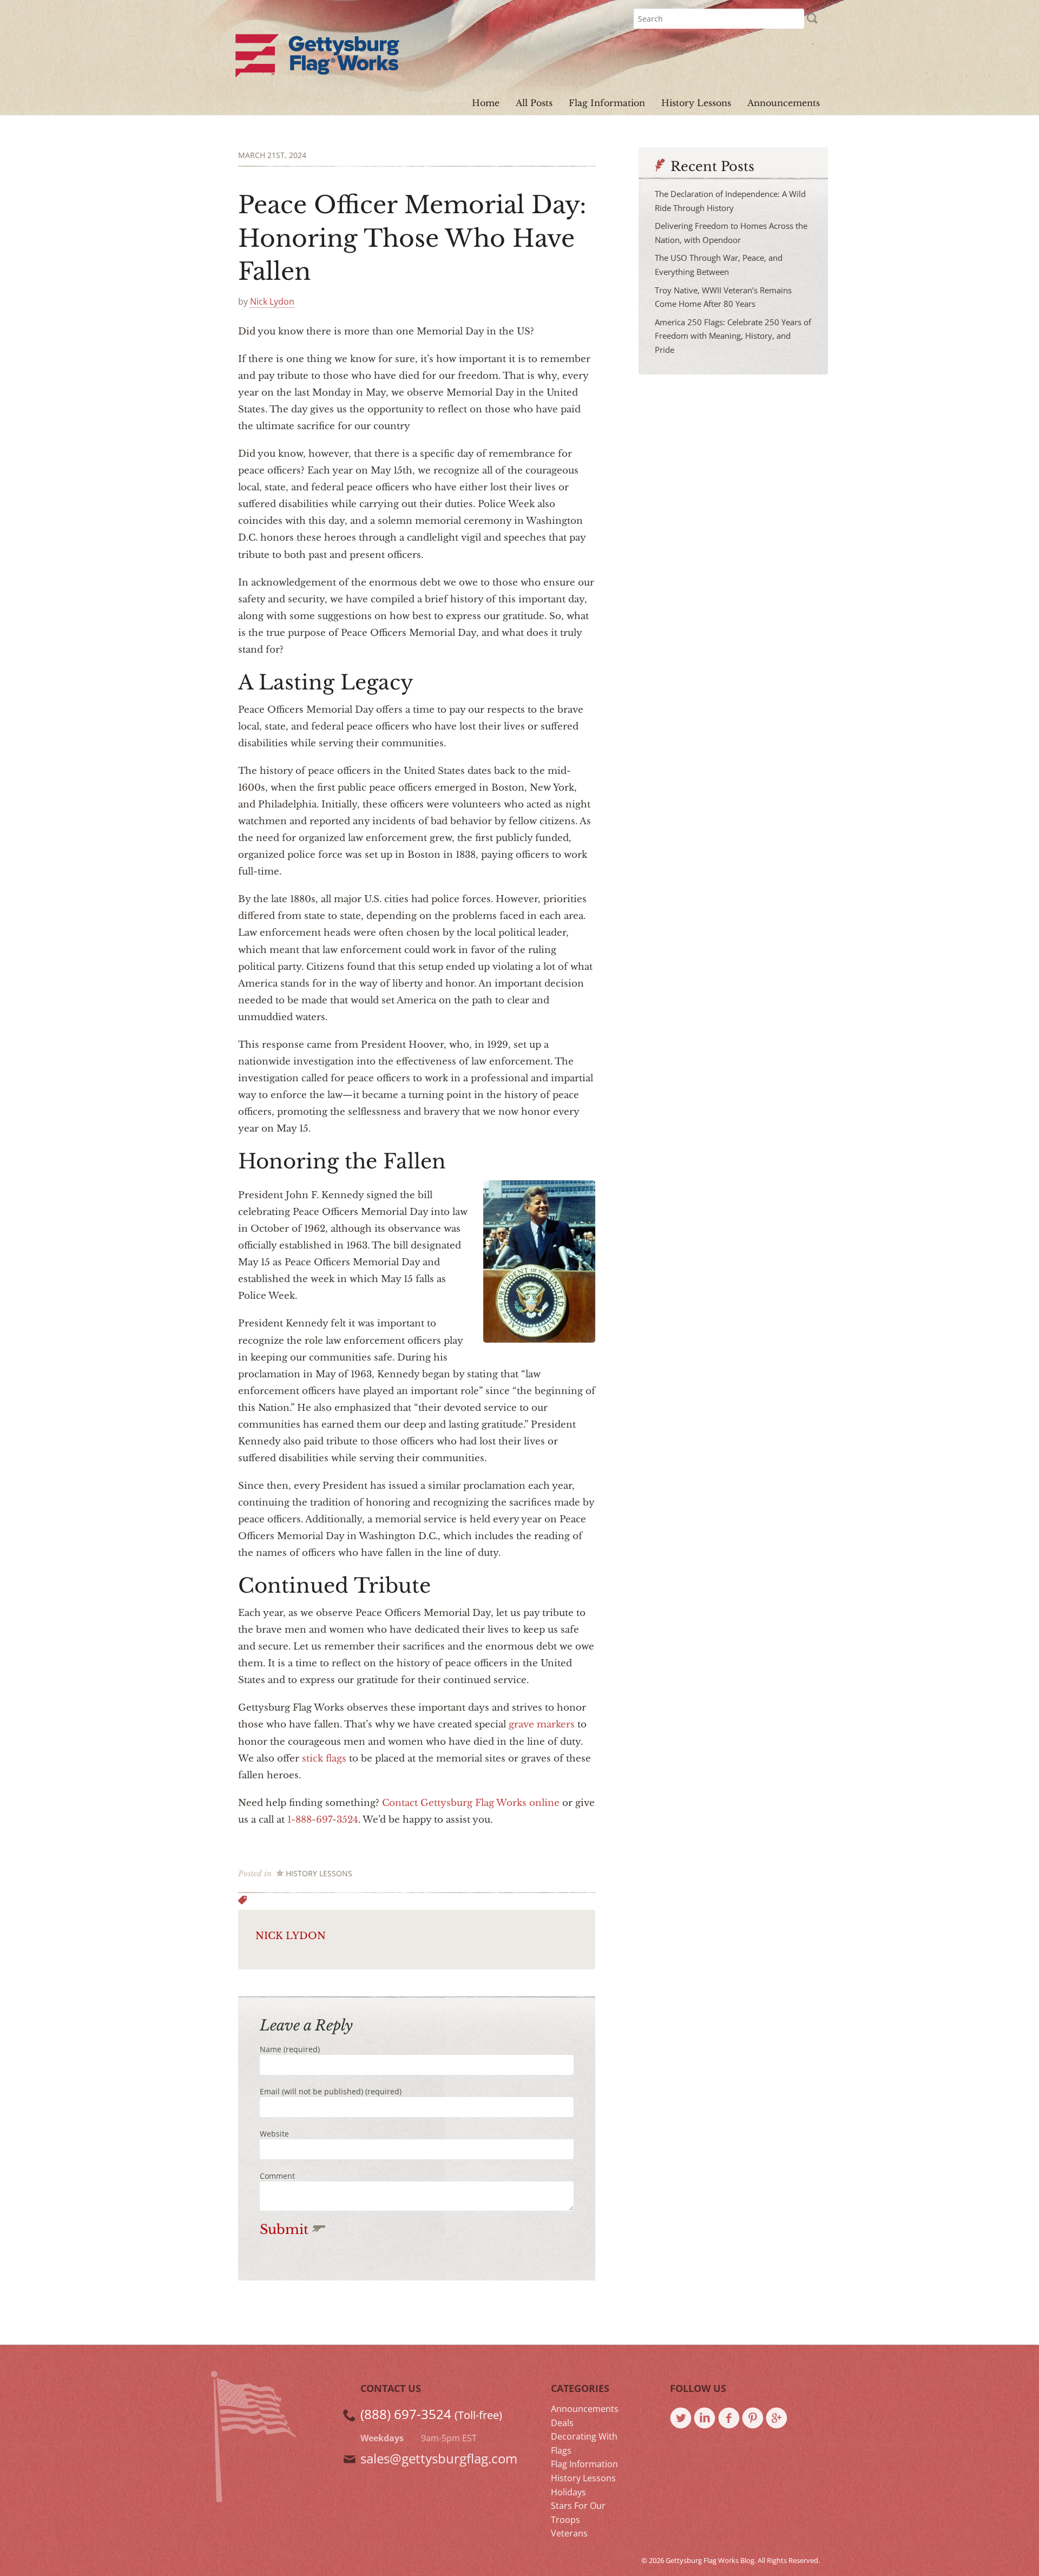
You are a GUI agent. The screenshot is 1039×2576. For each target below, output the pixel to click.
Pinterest (754, 2419)
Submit (286, 2229)
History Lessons (696, 103)
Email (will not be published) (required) (331, 2091)
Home (486, 103)
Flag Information (607, 103)
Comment (277, 2176)
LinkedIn (706, 2419)
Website (274, 2134)
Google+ (778, 2419)
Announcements (784, 103)
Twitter (682, 2419)
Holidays (568, 2492)
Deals (562, 2423)
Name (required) (290, 2049)
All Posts (534, 103)
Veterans (569, 2533)
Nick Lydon (272, 301)
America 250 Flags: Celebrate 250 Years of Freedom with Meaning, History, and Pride (733, 336)
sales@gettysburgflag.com (439, 2458)
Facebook (730, 2419)
